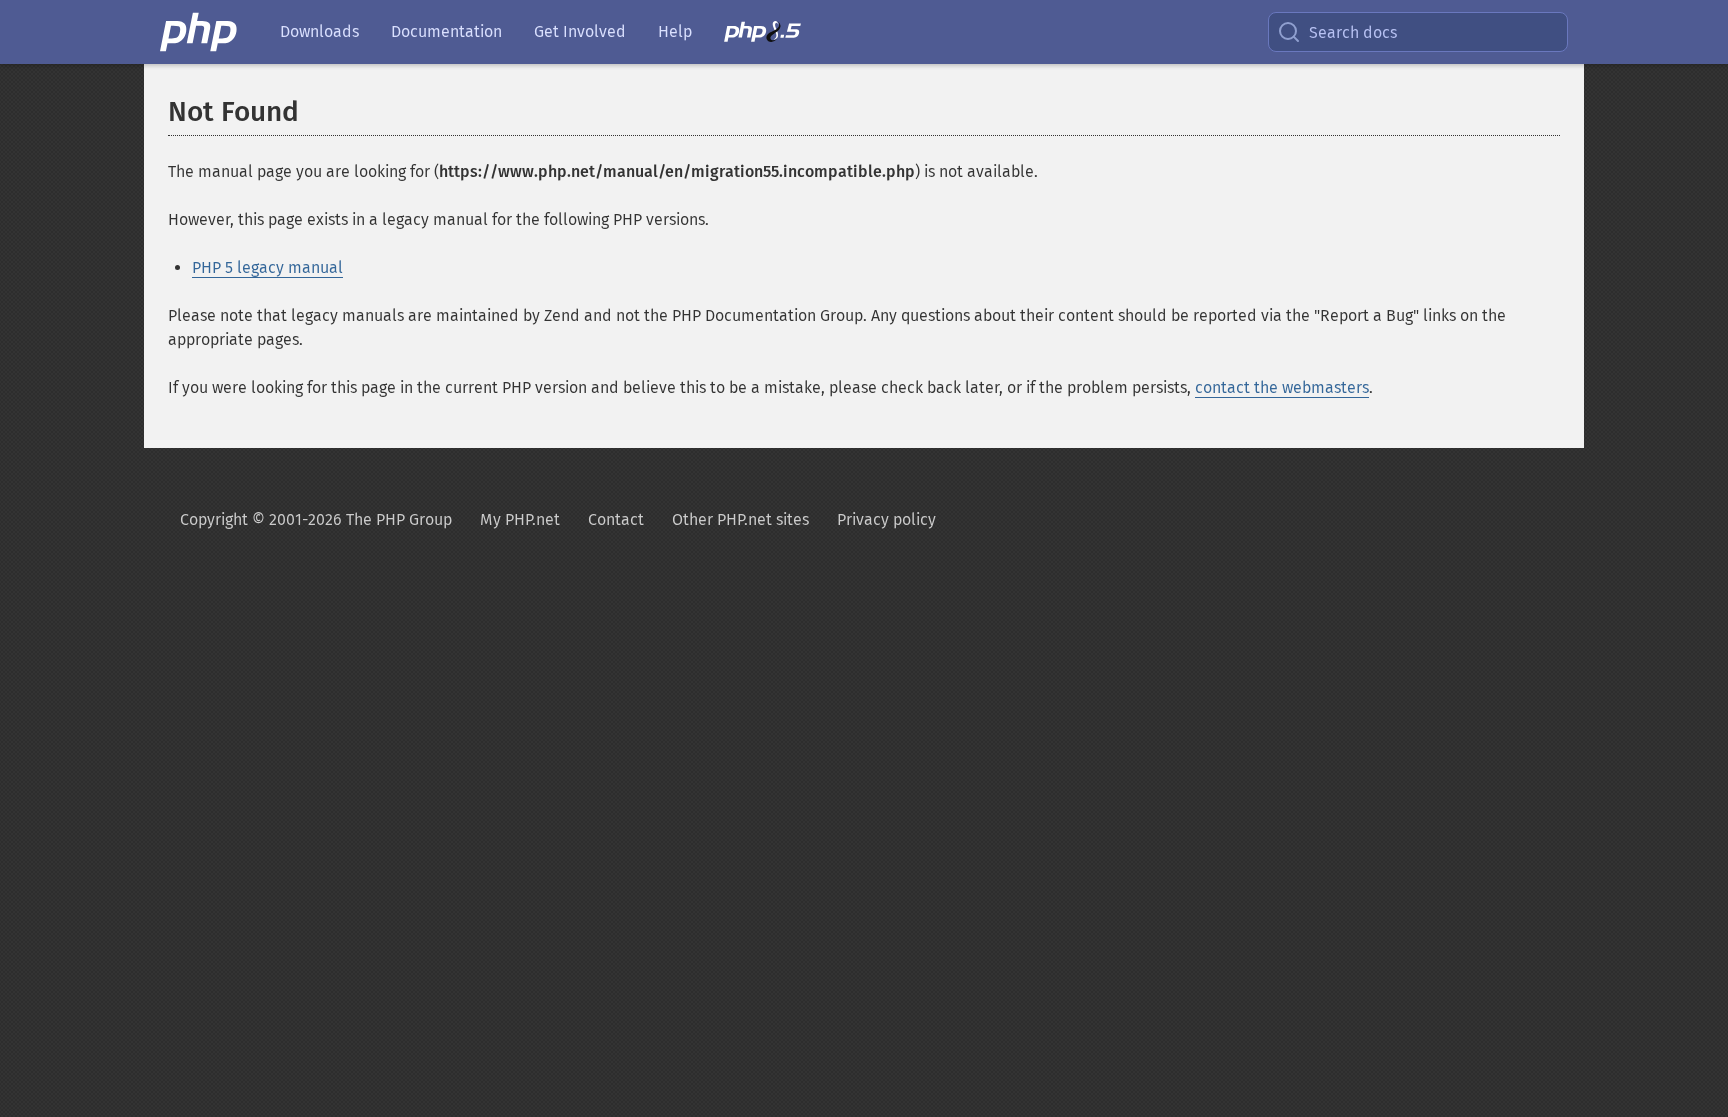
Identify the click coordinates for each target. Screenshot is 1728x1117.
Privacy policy (886, 519)
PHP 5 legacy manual (267, 267)
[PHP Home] (200, 32)
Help (675, 31)
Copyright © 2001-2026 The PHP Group (316, 519)
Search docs (1353, 32)
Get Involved (580, 31)
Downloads (319, 31)
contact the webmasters (1282, 387)
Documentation (446, 31)
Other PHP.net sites (740, 519)
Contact (616, 519)
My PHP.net (520, 519)
